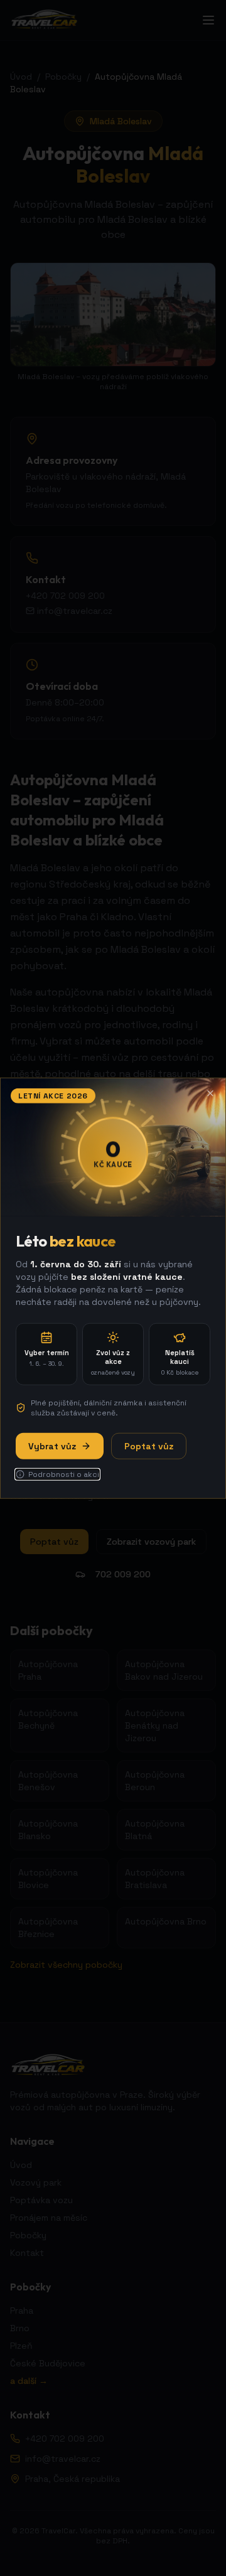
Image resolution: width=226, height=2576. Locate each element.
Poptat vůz (149, 1446)
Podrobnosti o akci (64, 1474)
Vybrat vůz (52, 1446)
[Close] (210, 1093)
